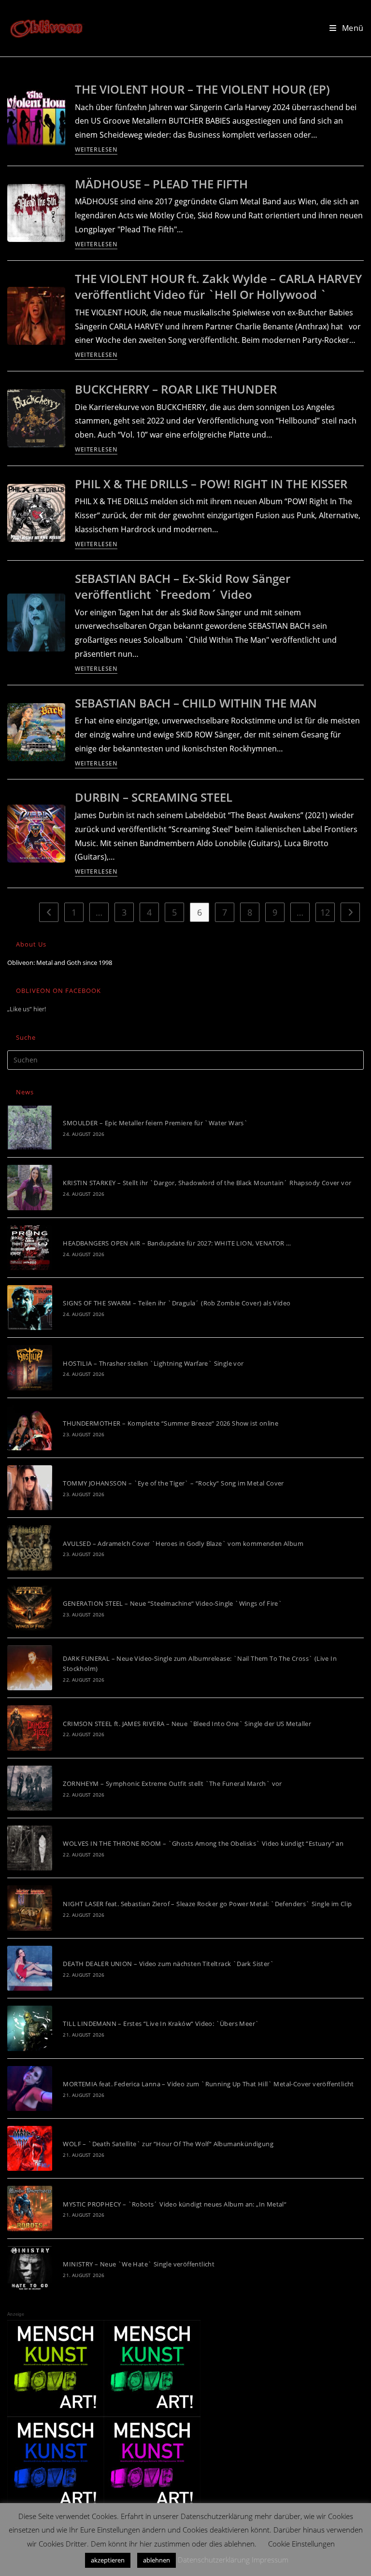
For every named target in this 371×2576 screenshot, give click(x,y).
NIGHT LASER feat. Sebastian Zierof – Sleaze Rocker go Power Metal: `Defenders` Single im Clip (207, 1904)
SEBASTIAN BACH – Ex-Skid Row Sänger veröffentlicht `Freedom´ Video (183, 587)
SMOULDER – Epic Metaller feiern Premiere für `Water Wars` (155, 1123)
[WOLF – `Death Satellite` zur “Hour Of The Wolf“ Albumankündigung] (30, 2148)
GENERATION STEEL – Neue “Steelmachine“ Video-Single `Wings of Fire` (172, 1603)
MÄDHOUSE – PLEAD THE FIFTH (161, 184)
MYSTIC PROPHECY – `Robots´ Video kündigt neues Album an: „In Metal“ (175, 2204)
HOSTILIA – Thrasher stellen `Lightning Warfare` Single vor (153, 1363)
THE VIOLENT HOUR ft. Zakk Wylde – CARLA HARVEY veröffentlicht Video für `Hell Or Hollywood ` (218, 287)
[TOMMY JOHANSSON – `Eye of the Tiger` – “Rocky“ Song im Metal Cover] (30, 1488)
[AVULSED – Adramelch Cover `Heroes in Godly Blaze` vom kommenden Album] (30, 1548)
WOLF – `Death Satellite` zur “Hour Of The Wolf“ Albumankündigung (168, 2144)
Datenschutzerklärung (214, 2560)
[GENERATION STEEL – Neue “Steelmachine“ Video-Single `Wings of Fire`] (30, 1608)
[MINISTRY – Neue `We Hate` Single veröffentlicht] (30, 2269)
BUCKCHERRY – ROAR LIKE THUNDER (176, 389)
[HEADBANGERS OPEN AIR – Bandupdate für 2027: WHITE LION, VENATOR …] (30, 1248)
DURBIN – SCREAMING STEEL (154, 797)
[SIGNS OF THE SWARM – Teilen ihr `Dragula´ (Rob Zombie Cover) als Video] (30, 1308)
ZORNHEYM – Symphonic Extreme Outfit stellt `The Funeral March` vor (172, 1783)
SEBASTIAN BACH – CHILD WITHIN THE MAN (196, 703)
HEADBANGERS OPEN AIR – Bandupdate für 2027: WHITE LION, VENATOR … (177, 1243)
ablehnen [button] (157, 2560)
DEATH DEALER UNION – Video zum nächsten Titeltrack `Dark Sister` (168, 1964)
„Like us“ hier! (27, 1009)
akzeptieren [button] (108, 2560)
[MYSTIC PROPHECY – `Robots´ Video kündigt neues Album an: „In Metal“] (30, 2208)
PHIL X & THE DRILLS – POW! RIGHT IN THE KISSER (211, 484)
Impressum (270, 2560)
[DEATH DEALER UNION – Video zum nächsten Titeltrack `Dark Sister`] (30, 1968)
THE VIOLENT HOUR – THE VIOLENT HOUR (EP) (202, 89)
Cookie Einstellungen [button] (301, 2544)
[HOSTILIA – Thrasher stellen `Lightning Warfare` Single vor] (30, 1367)
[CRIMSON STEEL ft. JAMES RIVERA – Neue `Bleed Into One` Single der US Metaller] (30, 1728)
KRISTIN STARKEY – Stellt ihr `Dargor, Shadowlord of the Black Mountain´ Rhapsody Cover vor (207, 1183)
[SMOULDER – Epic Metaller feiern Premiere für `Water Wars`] (30, 1127)
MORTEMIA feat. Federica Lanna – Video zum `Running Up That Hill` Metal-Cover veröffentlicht (208, 2084)
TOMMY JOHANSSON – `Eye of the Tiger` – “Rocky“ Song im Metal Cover (173, 1483)
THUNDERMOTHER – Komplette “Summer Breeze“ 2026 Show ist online (171, 1423)
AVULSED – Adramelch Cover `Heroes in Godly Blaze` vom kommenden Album (183, 1543)
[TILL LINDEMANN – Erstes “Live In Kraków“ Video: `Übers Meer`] (30, 2028)
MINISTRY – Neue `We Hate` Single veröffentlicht (139, 2264)
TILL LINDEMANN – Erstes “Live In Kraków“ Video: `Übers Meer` (161, 2024)
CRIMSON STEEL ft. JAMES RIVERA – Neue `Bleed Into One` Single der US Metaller (187, 1724)
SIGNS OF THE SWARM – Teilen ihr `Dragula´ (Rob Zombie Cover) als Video (177, 1303)
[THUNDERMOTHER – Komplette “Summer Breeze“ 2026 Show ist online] (30, 1428)
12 (325, 912)
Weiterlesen (96, 150)
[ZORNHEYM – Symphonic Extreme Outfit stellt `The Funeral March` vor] (30, 1788)
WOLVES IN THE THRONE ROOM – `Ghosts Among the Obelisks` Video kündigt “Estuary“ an (203, 1843)
